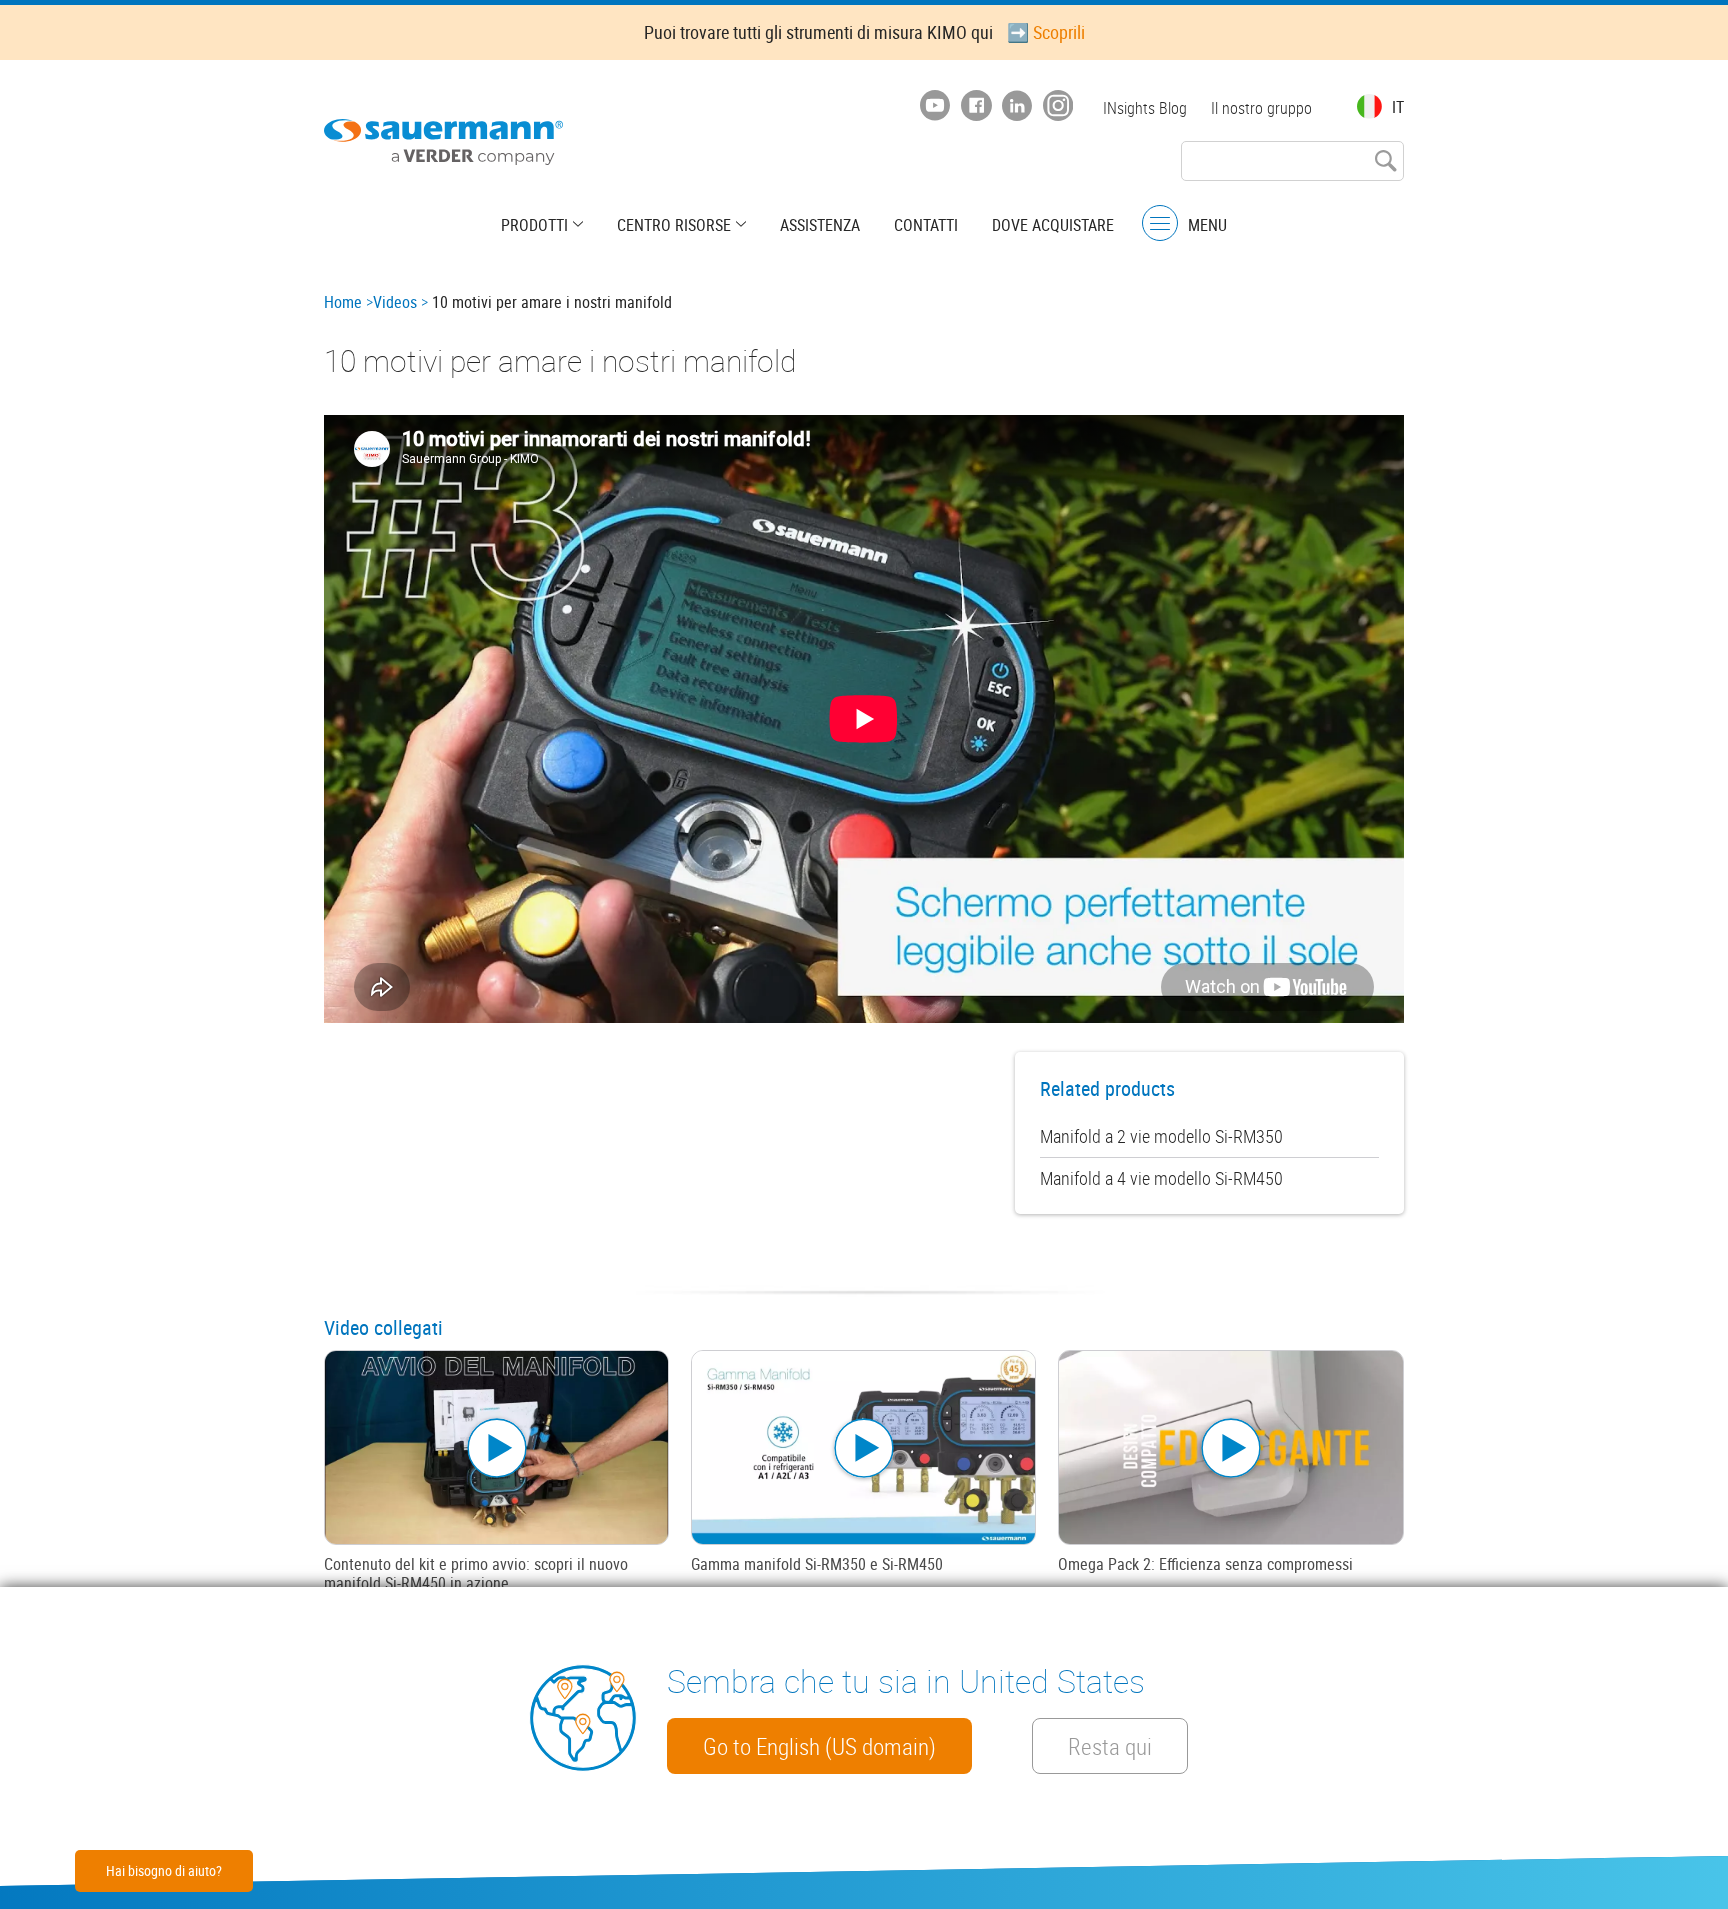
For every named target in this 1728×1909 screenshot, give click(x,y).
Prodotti (534, 225)
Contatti (926, 225)
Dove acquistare (1053, 225)
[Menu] (1160, 223)
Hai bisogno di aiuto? (164, 1870)
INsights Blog (1145, 108)
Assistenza (820, 225)
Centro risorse (674, 225)
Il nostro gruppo (1261, 108)
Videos (395, 302)
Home (343, 302)
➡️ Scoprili (1046, 32)
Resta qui (1110, 1746)
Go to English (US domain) (819, 1746)
